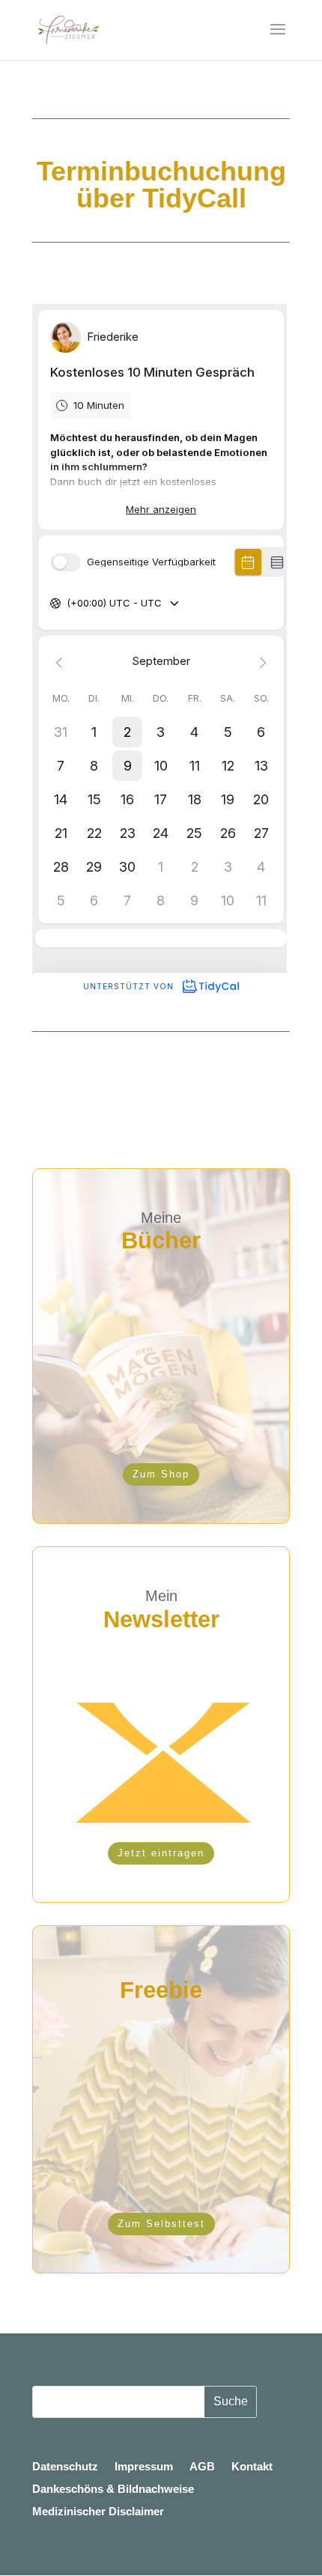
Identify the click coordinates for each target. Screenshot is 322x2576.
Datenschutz (65, 2467)
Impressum (144, 2467)
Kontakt (252, 2467)
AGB (202, 2467)
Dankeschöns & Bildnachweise (113, 2490)
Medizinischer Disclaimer (98, 2512)
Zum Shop (161, 1474)
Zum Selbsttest (161, 2224)
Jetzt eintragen (161, 1853)
